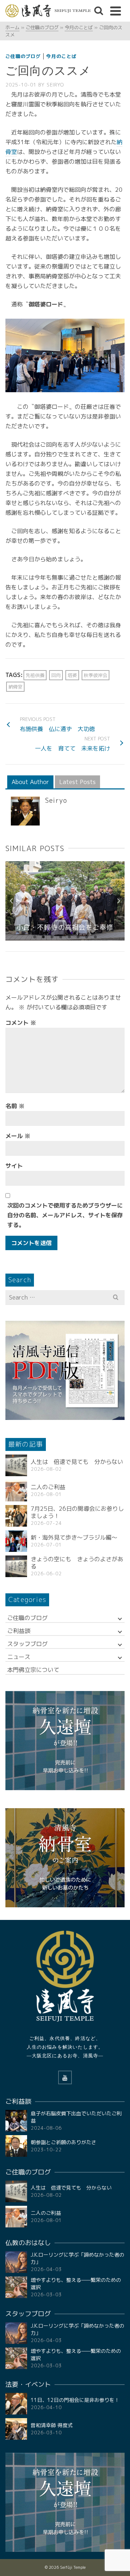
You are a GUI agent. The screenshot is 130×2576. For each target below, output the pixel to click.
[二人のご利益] (16, 1491)
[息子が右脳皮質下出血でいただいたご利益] (16, 2121)
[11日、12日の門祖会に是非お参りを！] (16, 2404)
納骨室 (15, 687)
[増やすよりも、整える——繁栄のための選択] (16, 2287)
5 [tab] (69, 937)
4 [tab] (61, 937)
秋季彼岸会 (96, 675)
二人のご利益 (48, 1487)
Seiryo (55, 85)
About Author (30, 782)
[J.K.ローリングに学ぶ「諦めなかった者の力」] (16, 2262)
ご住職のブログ (23, 56)
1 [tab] (35, 937)
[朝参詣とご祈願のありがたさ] (16, 2146)
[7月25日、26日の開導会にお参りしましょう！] (16, 1516)
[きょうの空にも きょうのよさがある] (16, 1566)
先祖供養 (35, 675)
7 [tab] (87, 937)
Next (118, 901)
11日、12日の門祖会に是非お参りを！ (75, 2400)
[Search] (99, 11)
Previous (12, 901)
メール (18, 1136)
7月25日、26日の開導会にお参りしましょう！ (77, 1512)
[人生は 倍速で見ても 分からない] (16, 1465)
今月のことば (61, 56)
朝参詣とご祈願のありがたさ (64, 2142)
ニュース (19, 1657)
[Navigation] (116, 11)
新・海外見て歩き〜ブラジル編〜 (74, 1537)
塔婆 (72, 675)
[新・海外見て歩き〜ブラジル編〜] (16, 1541)
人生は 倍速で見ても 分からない (77, 1462)
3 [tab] (52, 937)
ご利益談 (19, 1631)
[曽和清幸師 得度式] (16, 2429)
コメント (21, 1023)
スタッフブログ (27, 1644)
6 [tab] (78, 937)
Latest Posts (77, 782)
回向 (56, 675)
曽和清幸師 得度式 (52, 2425)
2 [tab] (43, 937)
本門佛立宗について (33, 1670)
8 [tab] (95, 937)
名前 (15, 1106)
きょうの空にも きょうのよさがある (77, 1563)
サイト (14, 1166)
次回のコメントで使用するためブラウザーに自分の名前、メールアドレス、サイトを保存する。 (65, 1215)
